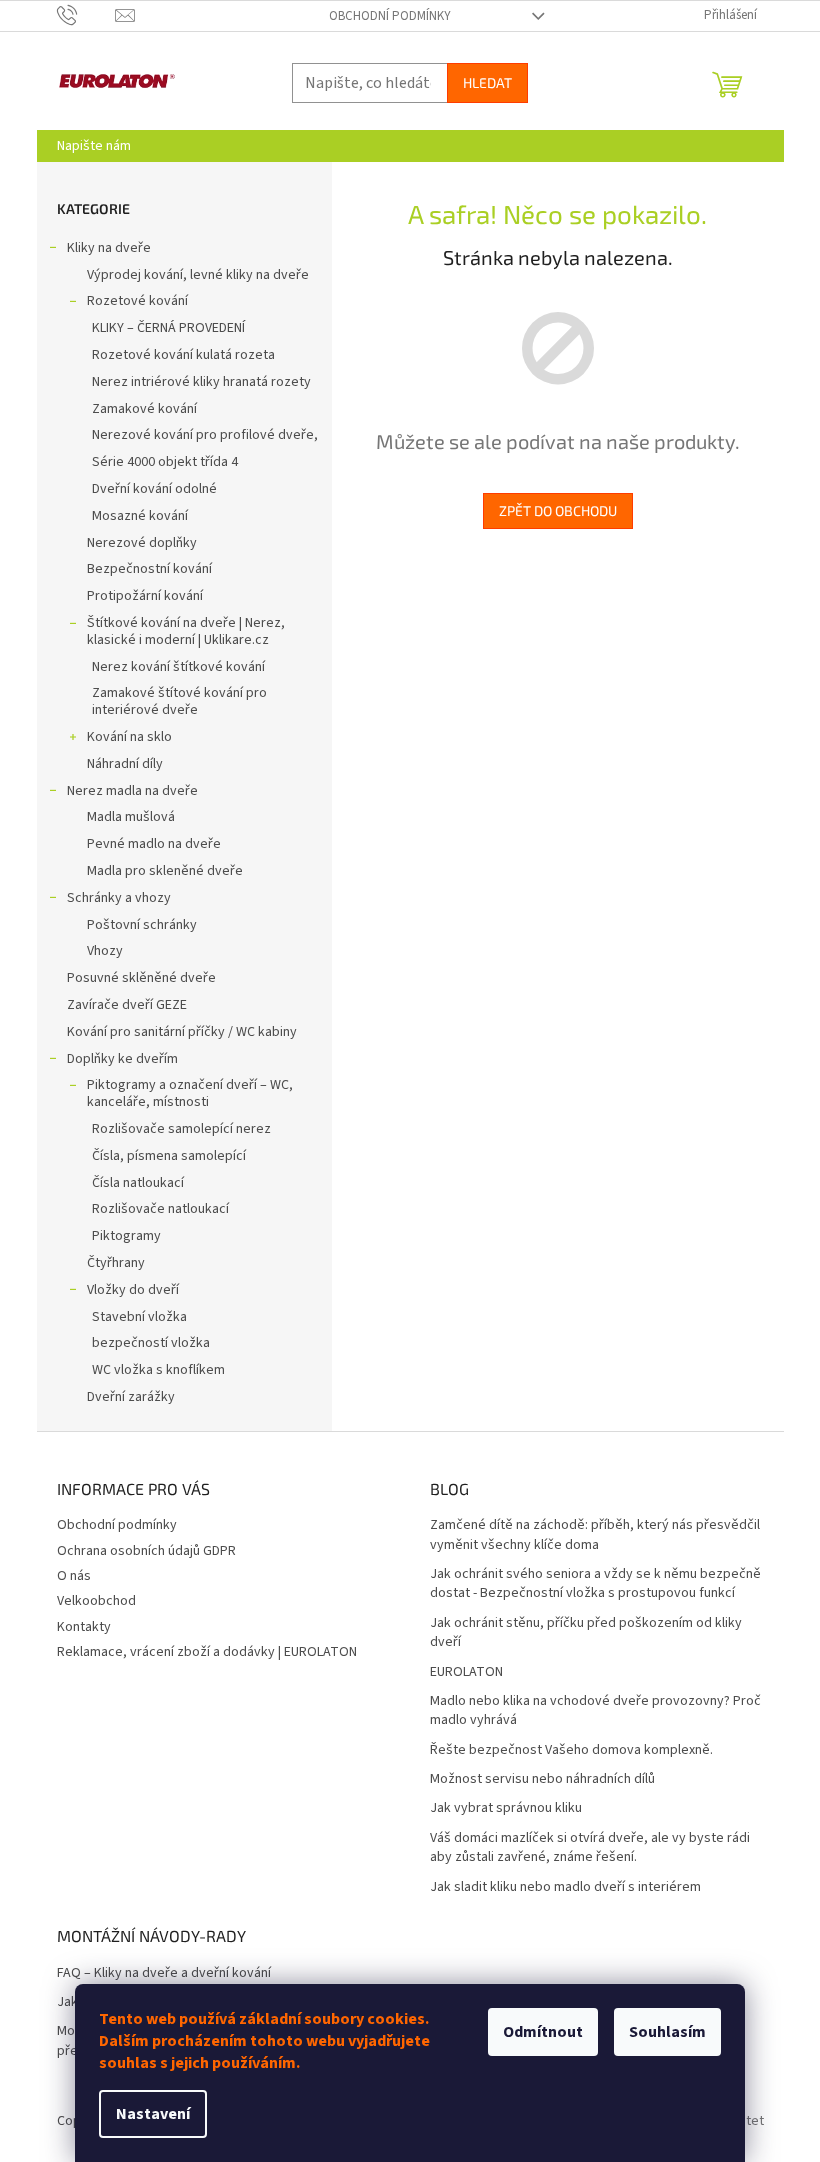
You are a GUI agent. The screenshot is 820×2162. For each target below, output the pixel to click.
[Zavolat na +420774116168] (86, 15)
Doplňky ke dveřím (122, 1059)
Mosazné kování (140, 516)
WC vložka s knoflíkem (158, 1370)
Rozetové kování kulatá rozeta (183, 355)
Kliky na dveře (109, 248)
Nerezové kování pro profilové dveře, (205, 435)
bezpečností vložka (151, 1343)
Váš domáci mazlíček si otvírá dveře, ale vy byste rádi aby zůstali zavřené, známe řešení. (590, 1848)
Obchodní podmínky (390, 16)
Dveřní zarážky (131, 1397)
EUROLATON (466, 1672)
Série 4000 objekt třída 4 (165, 462)
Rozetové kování (137, 301)
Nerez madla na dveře (132, 791)
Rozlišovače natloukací (160, 1209)
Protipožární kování (145, 596)
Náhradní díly (125, 764)
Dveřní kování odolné (154, 489)
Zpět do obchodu (558, 510)
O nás (74, 1576)
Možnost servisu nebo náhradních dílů (542, 1779)
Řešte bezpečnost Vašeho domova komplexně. (571, 1750)
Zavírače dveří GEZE (127, 1005)
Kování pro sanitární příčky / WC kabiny (182, 1032)
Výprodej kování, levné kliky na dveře (198, 275)
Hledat (487, 82)
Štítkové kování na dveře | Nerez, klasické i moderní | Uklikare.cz (186, 631)
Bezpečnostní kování (149, 569)
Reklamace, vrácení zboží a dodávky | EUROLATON (207, 1652)
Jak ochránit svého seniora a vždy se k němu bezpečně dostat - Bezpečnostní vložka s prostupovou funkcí (595, 1584)
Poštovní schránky (142, 925)
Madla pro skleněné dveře (165, 871)
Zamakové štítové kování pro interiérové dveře (179, 701)
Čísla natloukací (138, 1183)
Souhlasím (667, 2032)
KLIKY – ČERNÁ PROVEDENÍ (168, 328)
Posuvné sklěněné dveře (141, 978)
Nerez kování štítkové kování (178, 667)
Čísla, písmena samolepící (169, 1156)
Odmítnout (543, 2032)
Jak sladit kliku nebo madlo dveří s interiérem (565, 1887)
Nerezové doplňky (142, 543)
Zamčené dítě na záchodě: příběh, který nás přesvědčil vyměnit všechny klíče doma (595, 1535)
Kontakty (84, 1627)
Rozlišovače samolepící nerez (181, 1129)
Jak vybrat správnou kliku (506, 1808)
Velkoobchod (96, 1601)
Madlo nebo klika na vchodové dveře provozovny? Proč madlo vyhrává (595, 1711)
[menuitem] (94, 146)
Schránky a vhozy (119, 898)
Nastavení (153, 2114)
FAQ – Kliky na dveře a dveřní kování (164, 1973)
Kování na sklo (129, 737)
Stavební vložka (139, 1317)
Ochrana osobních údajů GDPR (146, 1551)
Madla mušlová (131, 817)
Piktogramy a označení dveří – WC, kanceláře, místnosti (190, 1093)
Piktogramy (126, 1236)
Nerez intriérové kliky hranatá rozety (201, 382)
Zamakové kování (144, 409)
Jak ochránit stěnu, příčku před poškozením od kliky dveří (586, 1633)
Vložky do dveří (133, 1290)
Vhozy (105, 951)
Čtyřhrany (116, 1263)
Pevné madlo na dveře (154, 844)
